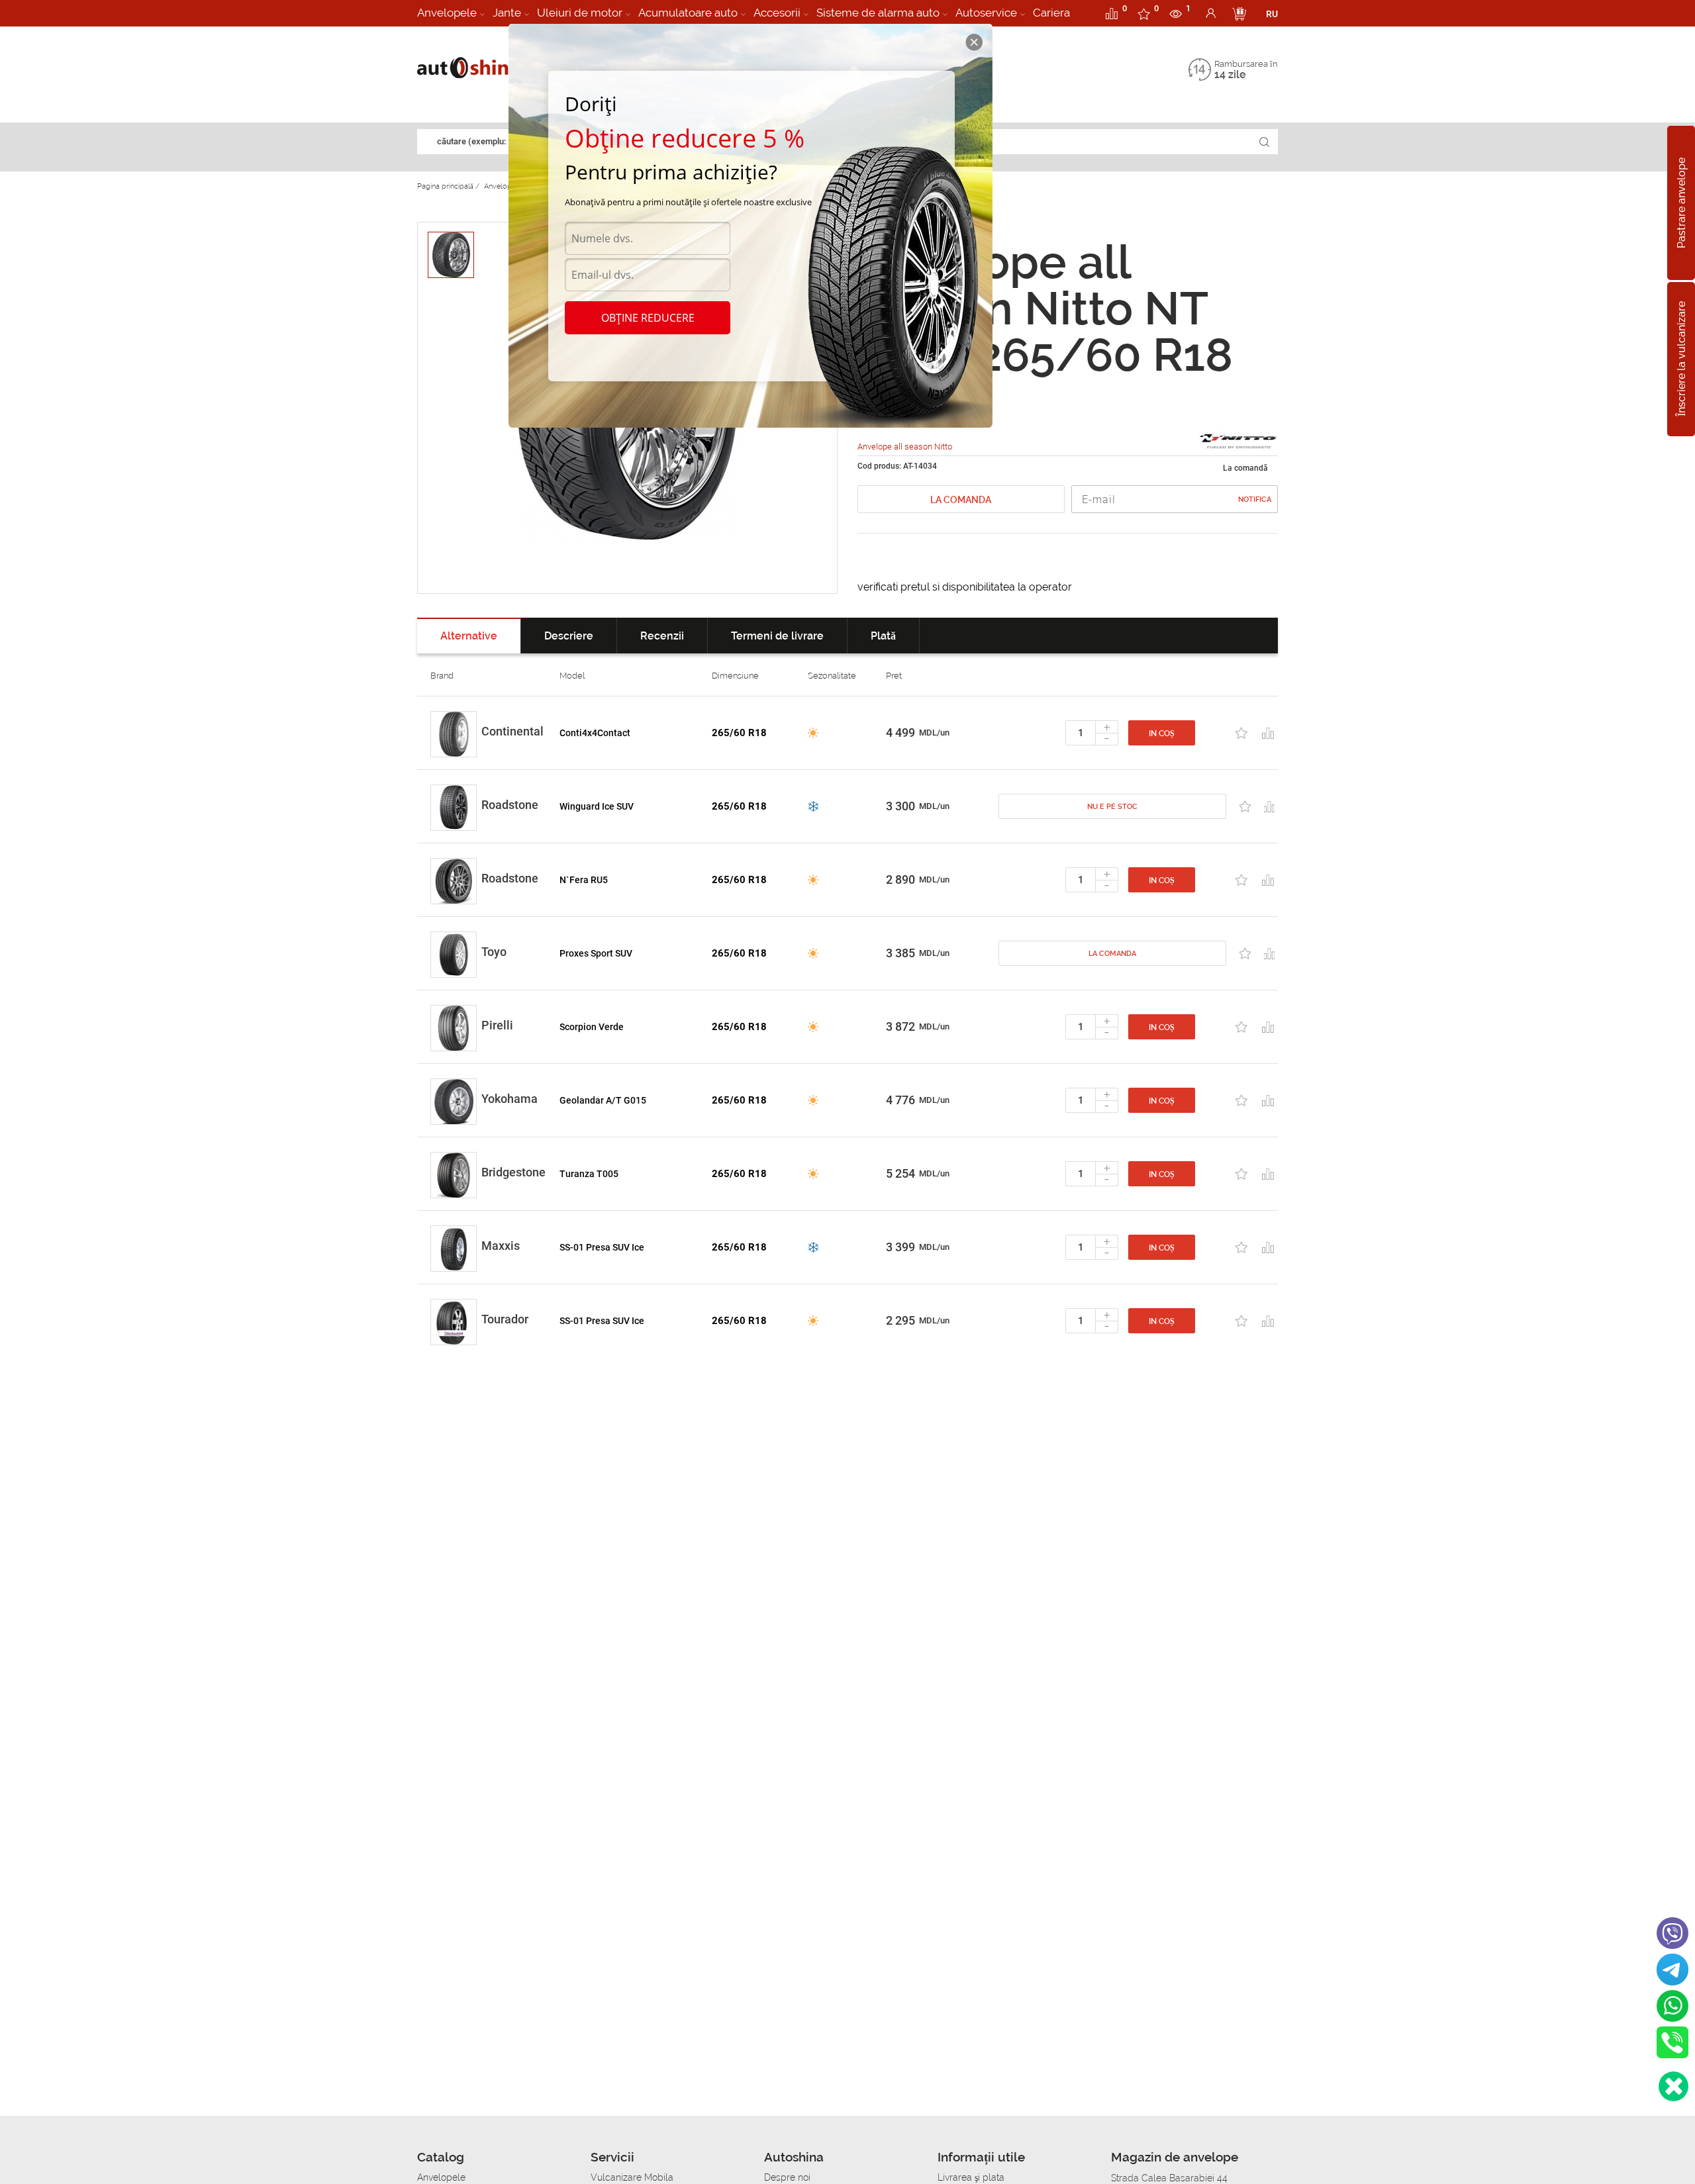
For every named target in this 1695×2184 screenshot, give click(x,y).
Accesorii (777, 13)
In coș (1162, 734)
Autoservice (986, 13)
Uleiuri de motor (580, 13)
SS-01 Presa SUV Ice (602, 1247)
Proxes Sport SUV (596, 953)
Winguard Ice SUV (597, 806)
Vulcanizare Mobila (632, 2177)
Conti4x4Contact (595, 733)
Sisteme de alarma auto (878, 13)
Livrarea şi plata (971, 2177)
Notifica (1255, 499)
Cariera (1051, 13)
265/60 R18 (739, 733)
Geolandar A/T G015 (603, 1100)
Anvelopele (447, 13)
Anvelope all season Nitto (905, 447)
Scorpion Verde (592, 1027)
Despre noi (787, 2177)
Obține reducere (648, 318)
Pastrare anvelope (1681, 203)
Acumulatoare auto (688, 13)
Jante (507, 13)
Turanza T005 (589, 1174)
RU (1272, 14)
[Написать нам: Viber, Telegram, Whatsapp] (1673, 2086)
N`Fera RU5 (584, 880)
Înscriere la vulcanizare (1681, 359)
